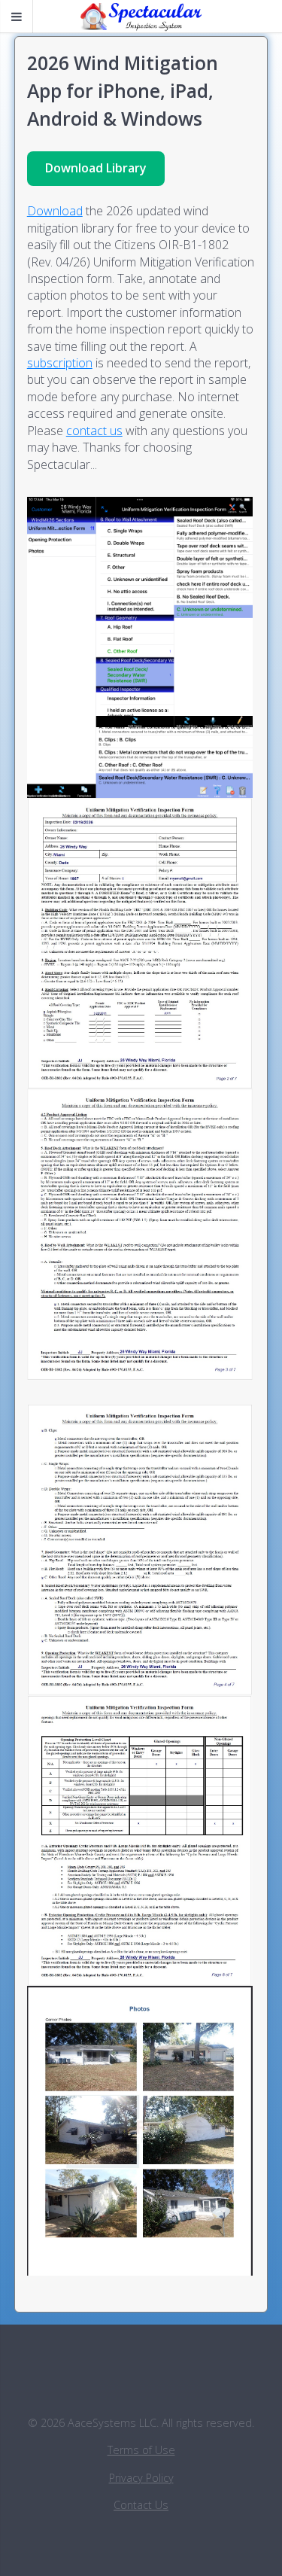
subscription (60, 363)
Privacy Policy (141, 2478)
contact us (94, 431)
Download (55, 211)
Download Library (96, 168)
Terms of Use (141, 2450)
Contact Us (141, 2505)
